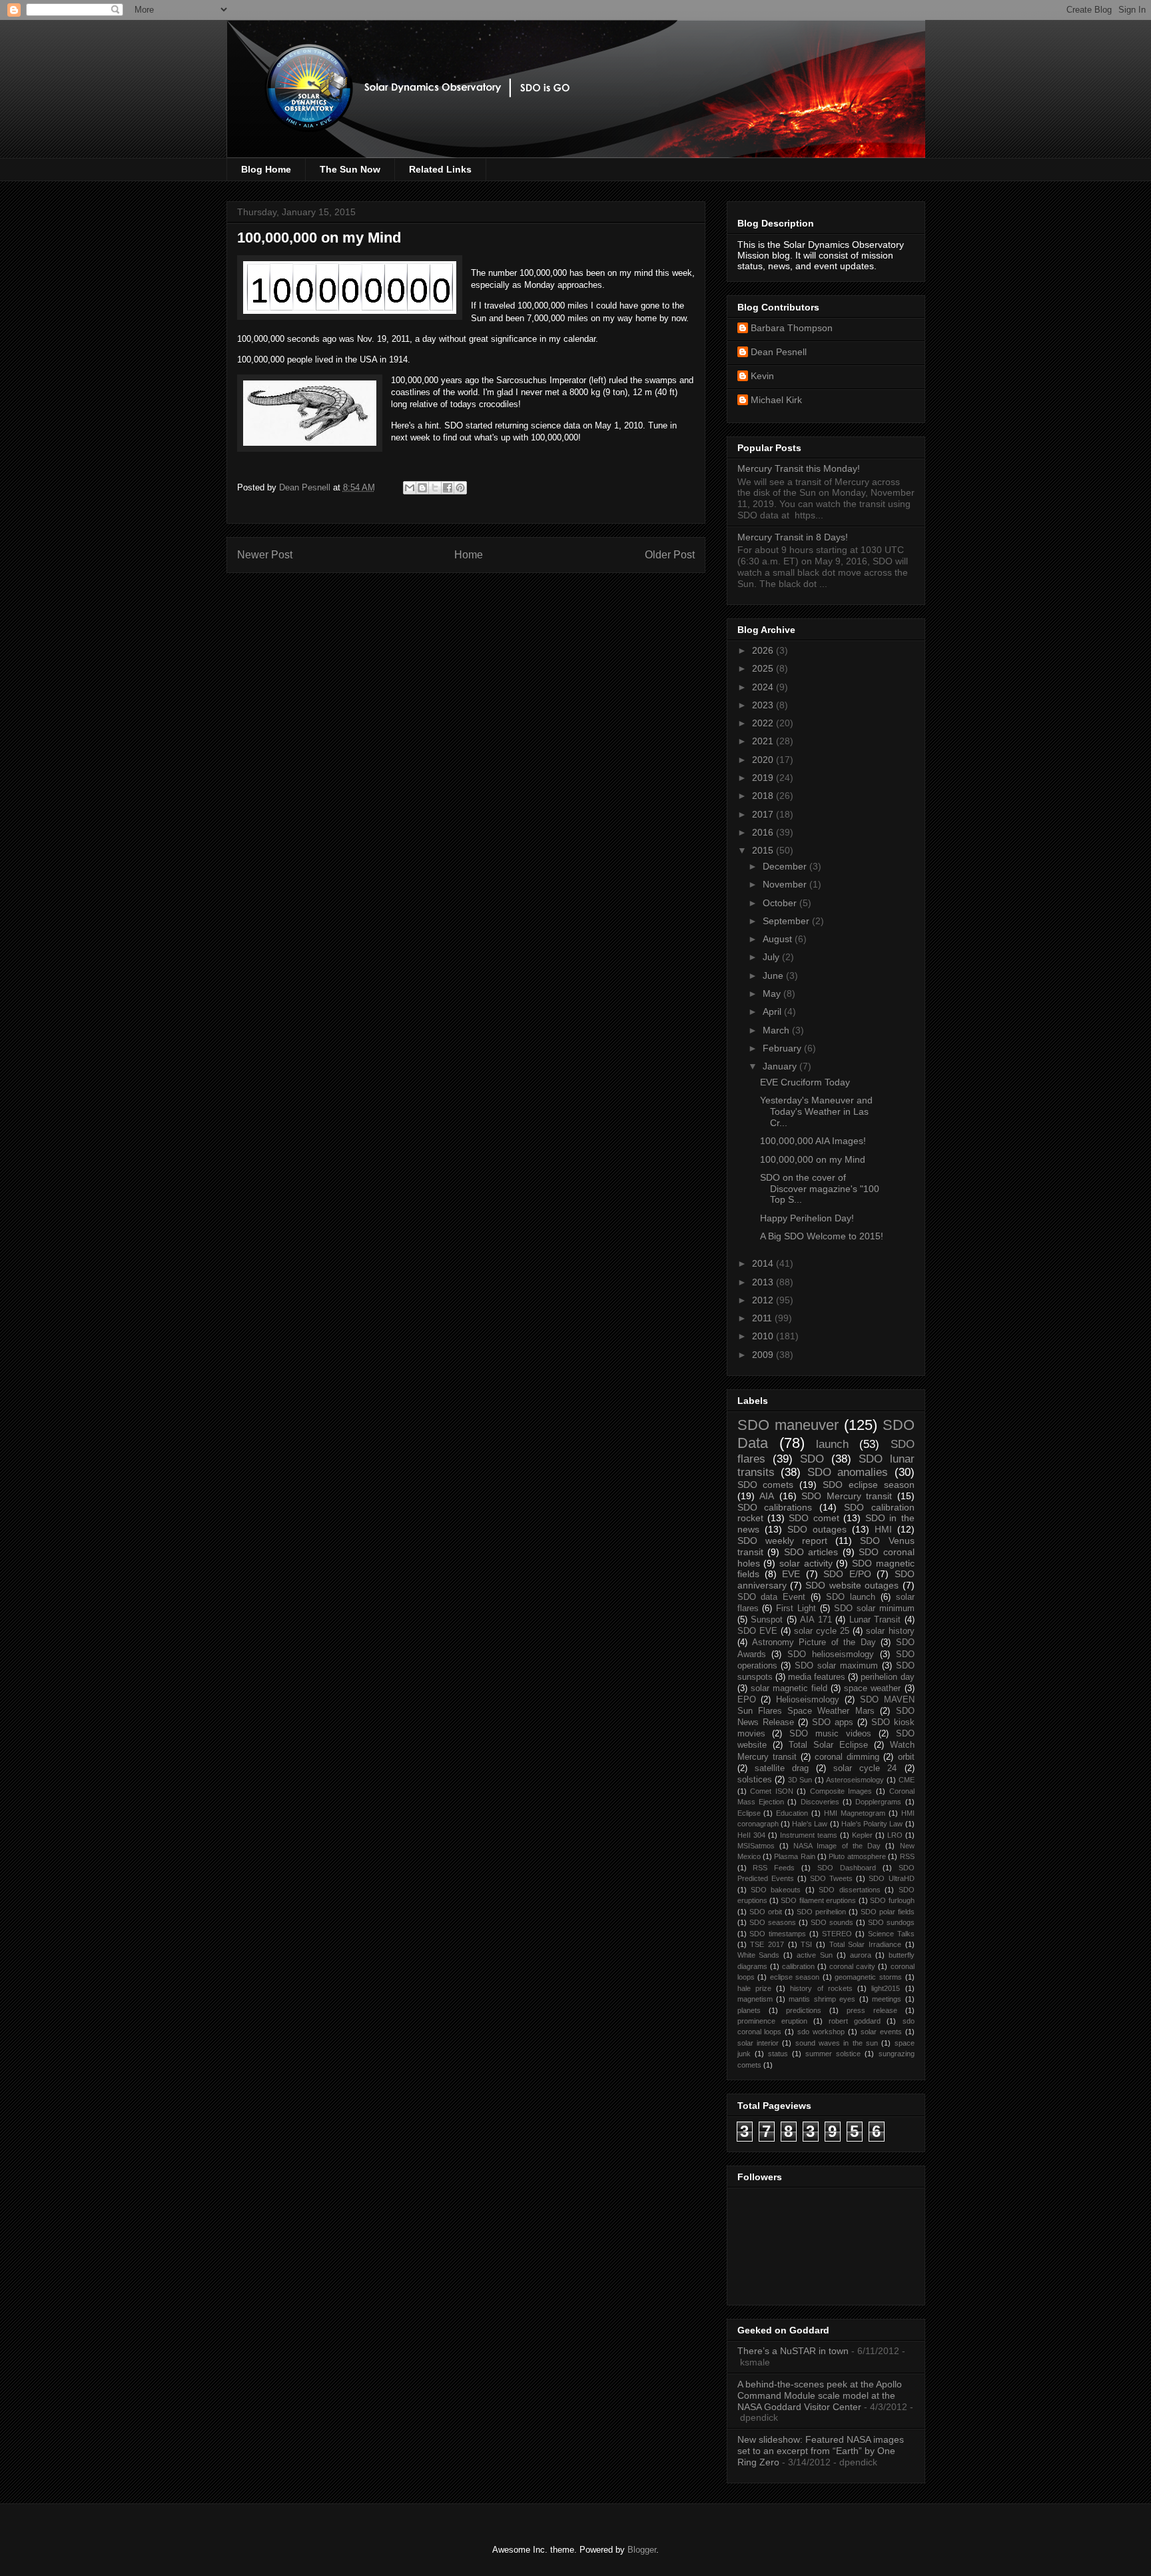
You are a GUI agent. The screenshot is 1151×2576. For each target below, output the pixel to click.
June (774, 975)
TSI (806, 1944)
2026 (764, 650)
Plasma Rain (794, 1856)
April (773, 1011)
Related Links (440, 169)
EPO (747, 1700)
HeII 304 (751, 1835)
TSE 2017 (767, 1944)
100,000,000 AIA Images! (813, 1141)
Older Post (670, 555)
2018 (764, 796)
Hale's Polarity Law (872, 1824)
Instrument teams (809, 1835)
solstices (755, 1780)
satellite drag (782, 1768)
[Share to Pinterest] (460, 488)
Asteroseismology (855, 1780)
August (779, 939)
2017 (764, 814)
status (778, 2054)
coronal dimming (847, 1757)
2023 (764, 705)
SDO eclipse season (869, 1485)
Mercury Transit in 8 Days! (793, 537)
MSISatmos (756, 1846)
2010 (764, 1336)
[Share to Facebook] (448, 488)
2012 (764, 1300)
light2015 (886, 1988)
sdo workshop (821, 2032)
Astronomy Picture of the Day (814, 1642)
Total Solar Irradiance (865, 1944)
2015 (764, 850)
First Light (796, 1609)
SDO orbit (766, 1912)
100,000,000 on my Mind (813, 1159)
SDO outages (817, 1529)
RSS (907, 1856)
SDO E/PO (847, 1574)
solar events (881, 2032)
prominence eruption (772, 2021)
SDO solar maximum (836, 1666)
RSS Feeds (774, 1868)
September (787, 921)
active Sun (815, 1955)
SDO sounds (832, 1922)
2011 (763, 1318)
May (773, 993)
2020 (764, 760)
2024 (764, 687)
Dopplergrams (878, 1802)
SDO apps (833, 1722)
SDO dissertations (849, 1890)
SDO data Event (772, 1597)
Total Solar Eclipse (828, 1745)
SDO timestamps (778, 1934)
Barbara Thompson (792, 328)
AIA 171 (816, 1620)
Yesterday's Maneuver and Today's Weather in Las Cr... (816, 1111)
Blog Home (266, 169)
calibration (798, 1966)
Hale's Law (810, 1824)
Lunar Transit (875, 1620)
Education (792, 1813)
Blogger (642, 2550)
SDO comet (814, 1518)
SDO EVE (757, 1631)
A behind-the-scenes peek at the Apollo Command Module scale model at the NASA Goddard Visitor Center (820, 2395)
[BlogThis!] (422, 488)
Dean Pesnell (779, 352)
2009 (764, 1355)
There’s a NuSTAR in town (793, 2351)
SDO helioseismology (831, 1654)
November (786, 884)
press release (872, 2010)
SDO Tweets (831, 1878)
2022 (764, 723)
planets (749, 2010)
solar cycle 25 (822, 1631)
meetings (887, 1999)
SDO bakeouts (776, 1890)
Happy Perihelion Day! (807, 1218)
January (781, 1066)
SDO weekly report (782, 1541)
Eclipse (749, 1813)
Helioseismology (808, 1700)
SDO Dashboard (847, 1868)
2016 (764, 832)
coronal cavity (852, 1966)
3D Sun (800, 1780)
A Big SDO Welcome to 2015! (822, 1236)
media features (817, 1677)
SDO (812, 1459)
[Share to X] (435, 488)
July (772, 957)
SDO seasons (773, 1922)
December (786, 866)
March (777, 1030)
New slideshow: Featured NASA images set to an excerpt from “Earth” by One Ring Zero (821, 2451)
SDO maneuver (788, 1425)
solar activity (806, 1563)
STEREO (837, 1934)
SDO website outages (852, 1585)
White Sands (759, 1955)
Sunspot (767, 1620)
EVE (791, 1574)
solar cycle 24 (865, 1768)
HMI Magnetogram (855, 1813)
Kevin (762, 376)
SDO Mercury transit (847, 1496)
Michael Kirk (776, 400)
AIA (767, 1496)
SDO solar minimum (874, 1609)
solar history (890, 1631)
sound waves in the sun (837, 2043)
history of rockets (821, 1988)
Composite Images (841, 1791)
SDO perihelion (821, 1912)
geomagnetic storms (868, 1977)
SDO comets (766, 1485)
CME (907, 1780)
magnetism (755, 1999)
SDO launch (851, 1597)
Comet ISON (772, 1791)
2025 (764, 668)
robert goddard (855, 2021)
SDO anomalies (848, 1472)
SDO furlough (892, 1900)
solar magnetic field (789, 1688)
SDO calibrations (775, 1507)
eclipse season (795, 1977)
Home (469, 555)
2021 (764, 741)
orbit (906, 1757)
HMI (883, 1529)
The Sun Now (350, 169)
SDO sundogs (891, 1922)
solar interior (758, 2043)
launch (832, 1444)
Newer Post (265, 555)
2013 (764, 1282)
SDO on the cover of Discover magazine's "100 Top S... (820, 1189)
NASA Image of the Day (837, 1846)
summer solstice (833, 2054)
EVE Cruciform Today (805, 1082)
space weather (872, 1688)
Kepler (862, 1835)
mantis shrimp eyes (822, 1999)
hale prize (754, 1988)
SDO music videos (830, 1734)
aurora (861, 1955)
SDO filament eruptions (818, 1900)
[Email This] (410, 488)
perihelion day (887, 1677)
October (781, 903)
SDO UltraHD (891, 1878)
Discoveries (820, 1802)
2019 (764, 778)
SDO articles (811, 1552)
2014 (764, 1263)
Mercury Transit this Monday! (799, 468)
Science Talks (891, 1934)
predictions (804, 2010)
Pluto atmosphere (857, 1856)
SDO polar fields (888, 1912)
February (783, 1048)
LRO (895, 1835)
